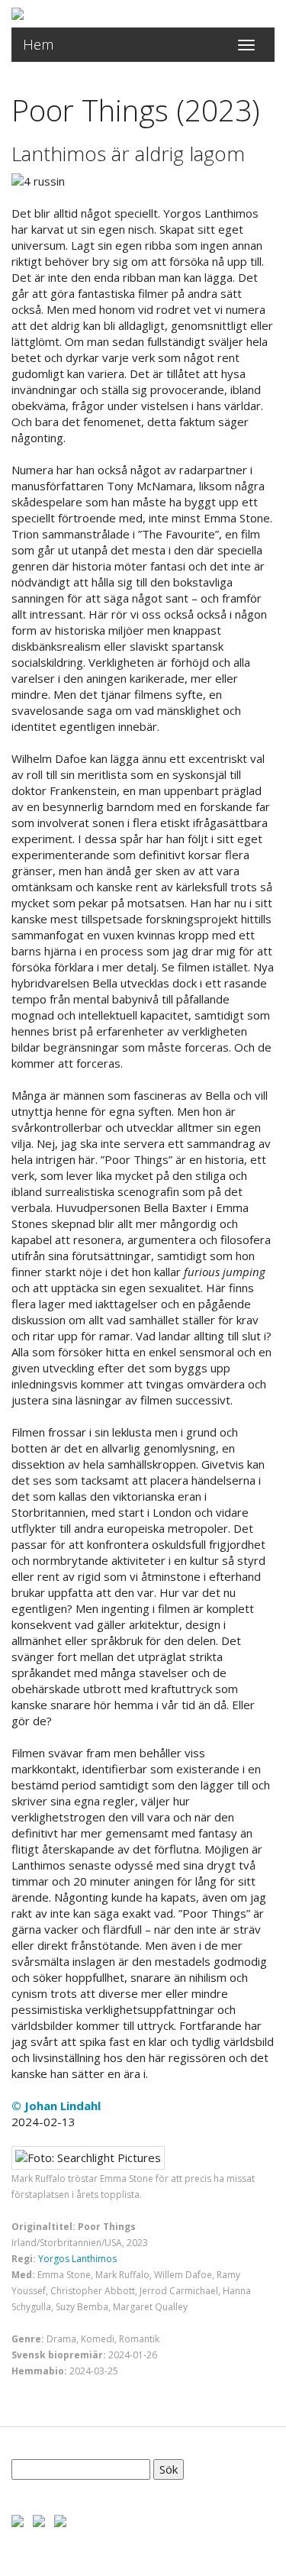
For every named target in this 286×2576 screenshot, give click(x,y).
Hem (39, 44)
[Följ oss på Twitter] (39, 2519)
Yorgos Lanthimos (77, 2259)
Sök (169, 2469)
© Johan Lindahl (56, 2106)
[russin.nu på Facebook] (18, 2519)
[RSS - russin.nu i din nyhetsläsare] (60, 2519)
